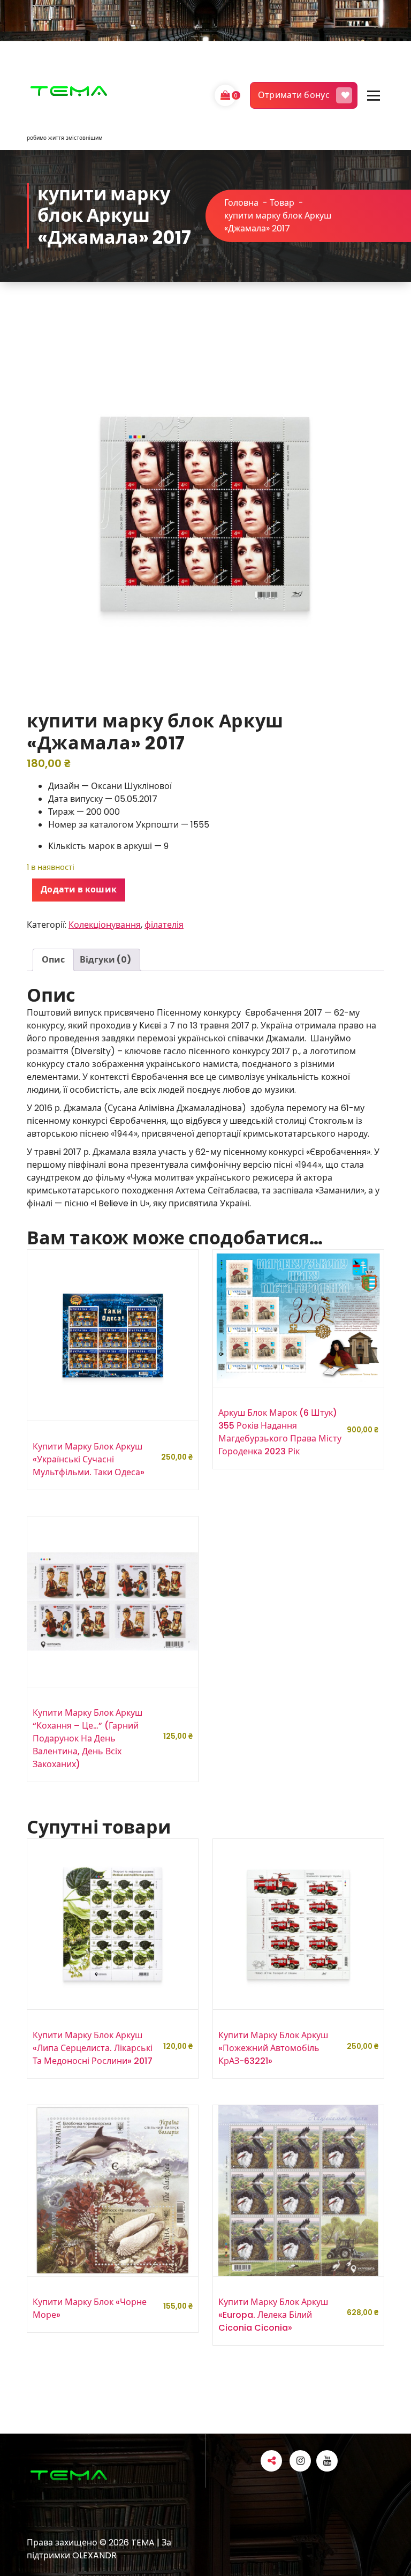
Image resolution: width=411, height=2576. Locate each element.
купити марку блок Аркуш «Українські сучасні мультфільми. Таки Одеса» (89, 1459)
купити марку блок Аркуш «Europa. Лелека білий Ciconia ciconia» (273, 2315)
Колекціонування (105, 925)
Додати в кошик (79, 889)
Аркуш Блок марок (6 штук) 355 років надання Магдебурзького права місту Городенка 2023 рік (280, 1432)
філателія (164, 925)
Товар (282, 203)
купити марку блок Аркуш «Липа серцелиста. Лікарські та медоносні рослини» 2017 (93, 2048)
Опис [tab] (53, 960)
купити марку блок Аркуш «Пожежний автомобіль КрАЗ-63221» (273, 2048)
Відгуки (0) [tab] (105, 960)
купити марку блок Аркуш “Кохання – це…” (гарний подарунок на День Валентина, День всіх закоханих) (87, 1738)
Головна (241, 203)
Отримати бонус (294, 95)
